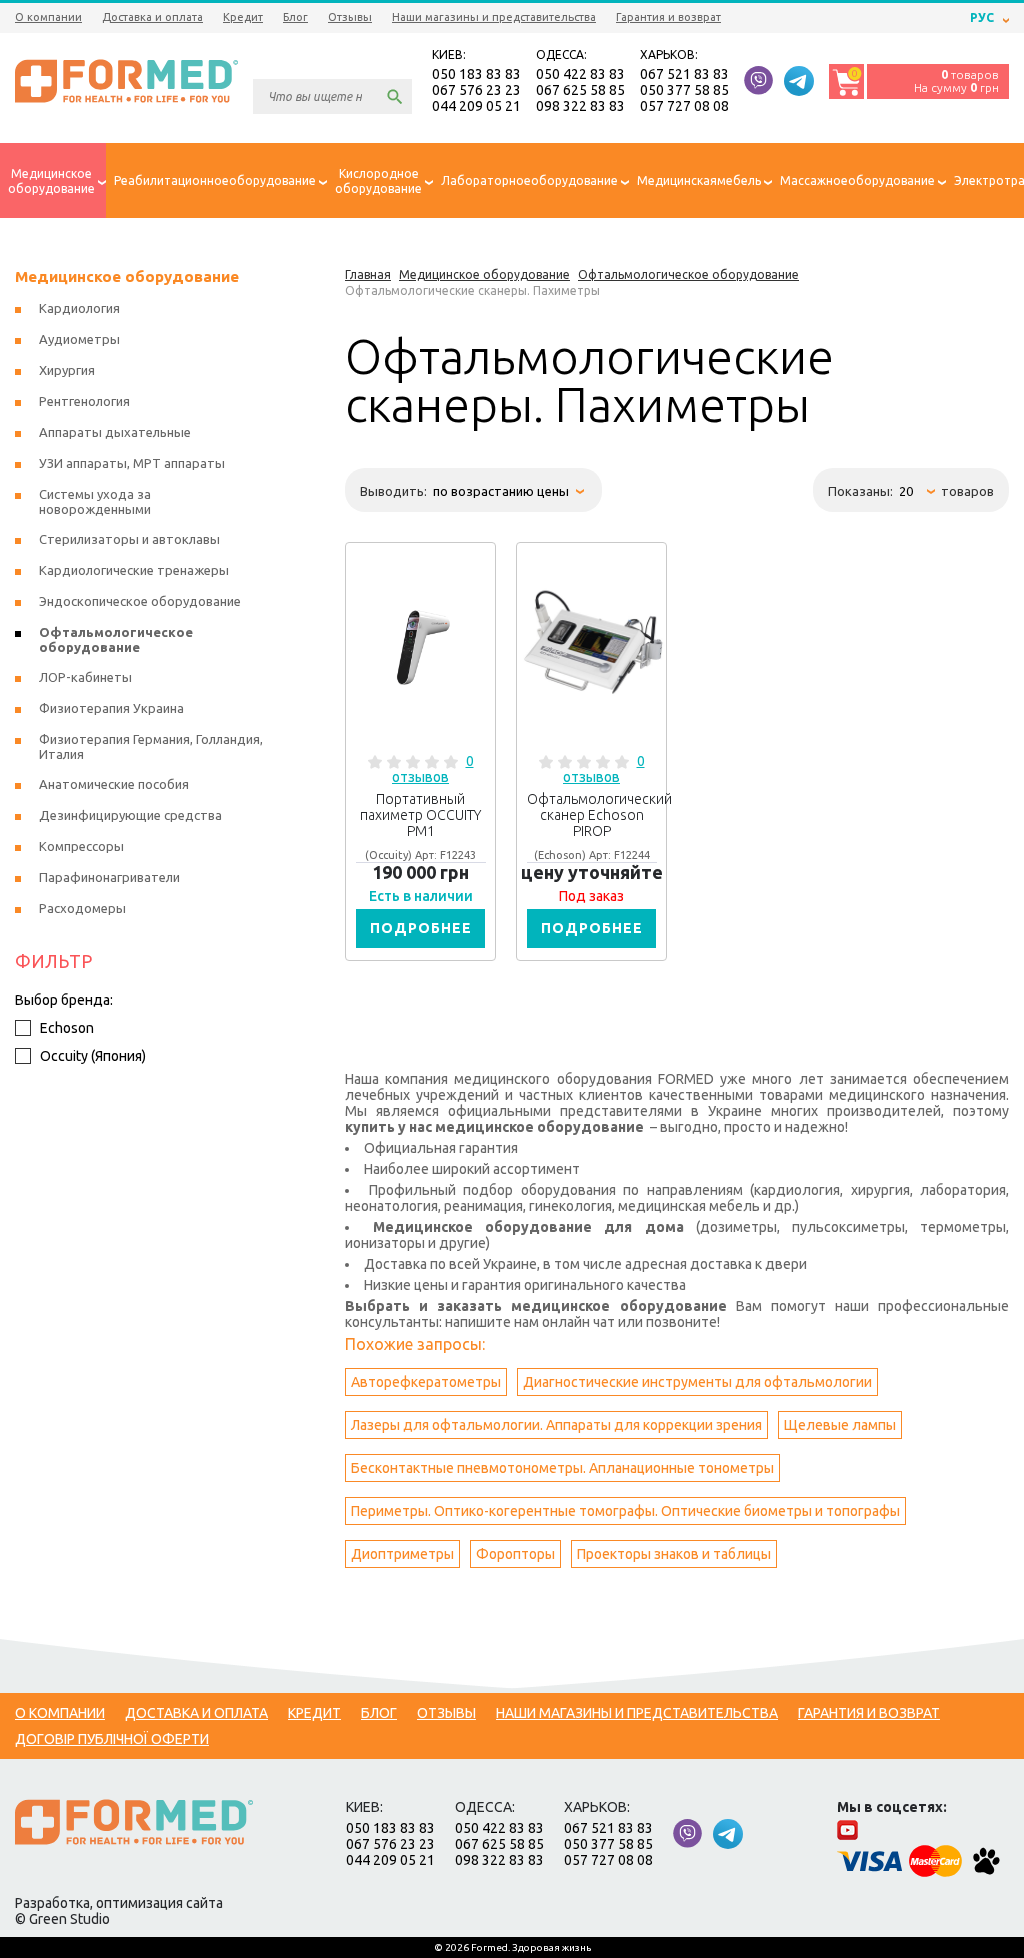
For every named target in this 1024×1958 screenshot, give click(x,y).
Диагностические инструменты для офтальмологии (697, 1382)
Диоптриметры (402, 1554)
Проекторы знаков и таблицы (674, 1554)
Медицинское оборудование (127, 276)
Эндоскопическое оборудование (140, 601)
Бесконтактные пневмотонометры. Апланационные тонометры (562, 1468)
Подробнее (421, 928)
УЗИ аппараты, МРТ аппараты (132, 463)
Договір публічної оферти (112, 1739)
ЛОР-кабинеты (85, 677)
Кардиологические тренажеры (134, 570)
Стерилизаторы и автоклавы (129, 539)
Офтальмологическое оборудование (116, 639)
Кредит (243, 17)
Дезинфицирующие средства (130, 815)
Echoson (67, 1028)
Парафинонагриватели (109, 877)
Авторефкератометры (426, 1382)
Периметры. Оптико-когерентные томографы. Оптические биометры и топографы (625, 1511)
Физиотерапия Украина (111, 708)
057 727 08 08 (684, 106)
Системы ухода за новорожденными (95, 501)
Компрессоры (81, 846)
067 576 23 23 (476, 90)
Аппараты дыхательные (115, 432)
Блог (295, 17)
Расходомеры (82, 908)
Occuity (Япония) (93, 1056)
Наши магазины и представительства (494, 17)
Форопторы (515, 1554)
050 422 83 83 (580, 74)
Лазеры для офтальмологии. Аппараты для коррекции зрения (556, 1425)
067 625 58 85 (580, 90)
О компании (48, 17)
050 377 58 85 (684, 90)
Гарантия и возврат (668, 17)
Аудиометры (79, 339)
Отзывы (350, 17)
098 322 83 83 (580, 106)
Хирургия (67, 370)
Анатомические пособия (114, 784)
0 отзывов (433, 769)
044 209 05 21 (476, 106)
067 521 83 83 (684, 74)
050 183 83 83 (476, 74)
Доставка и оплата (152, 17)
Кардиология (79, 308)
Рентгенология (84, 401)
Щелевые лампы (840, 1425)
